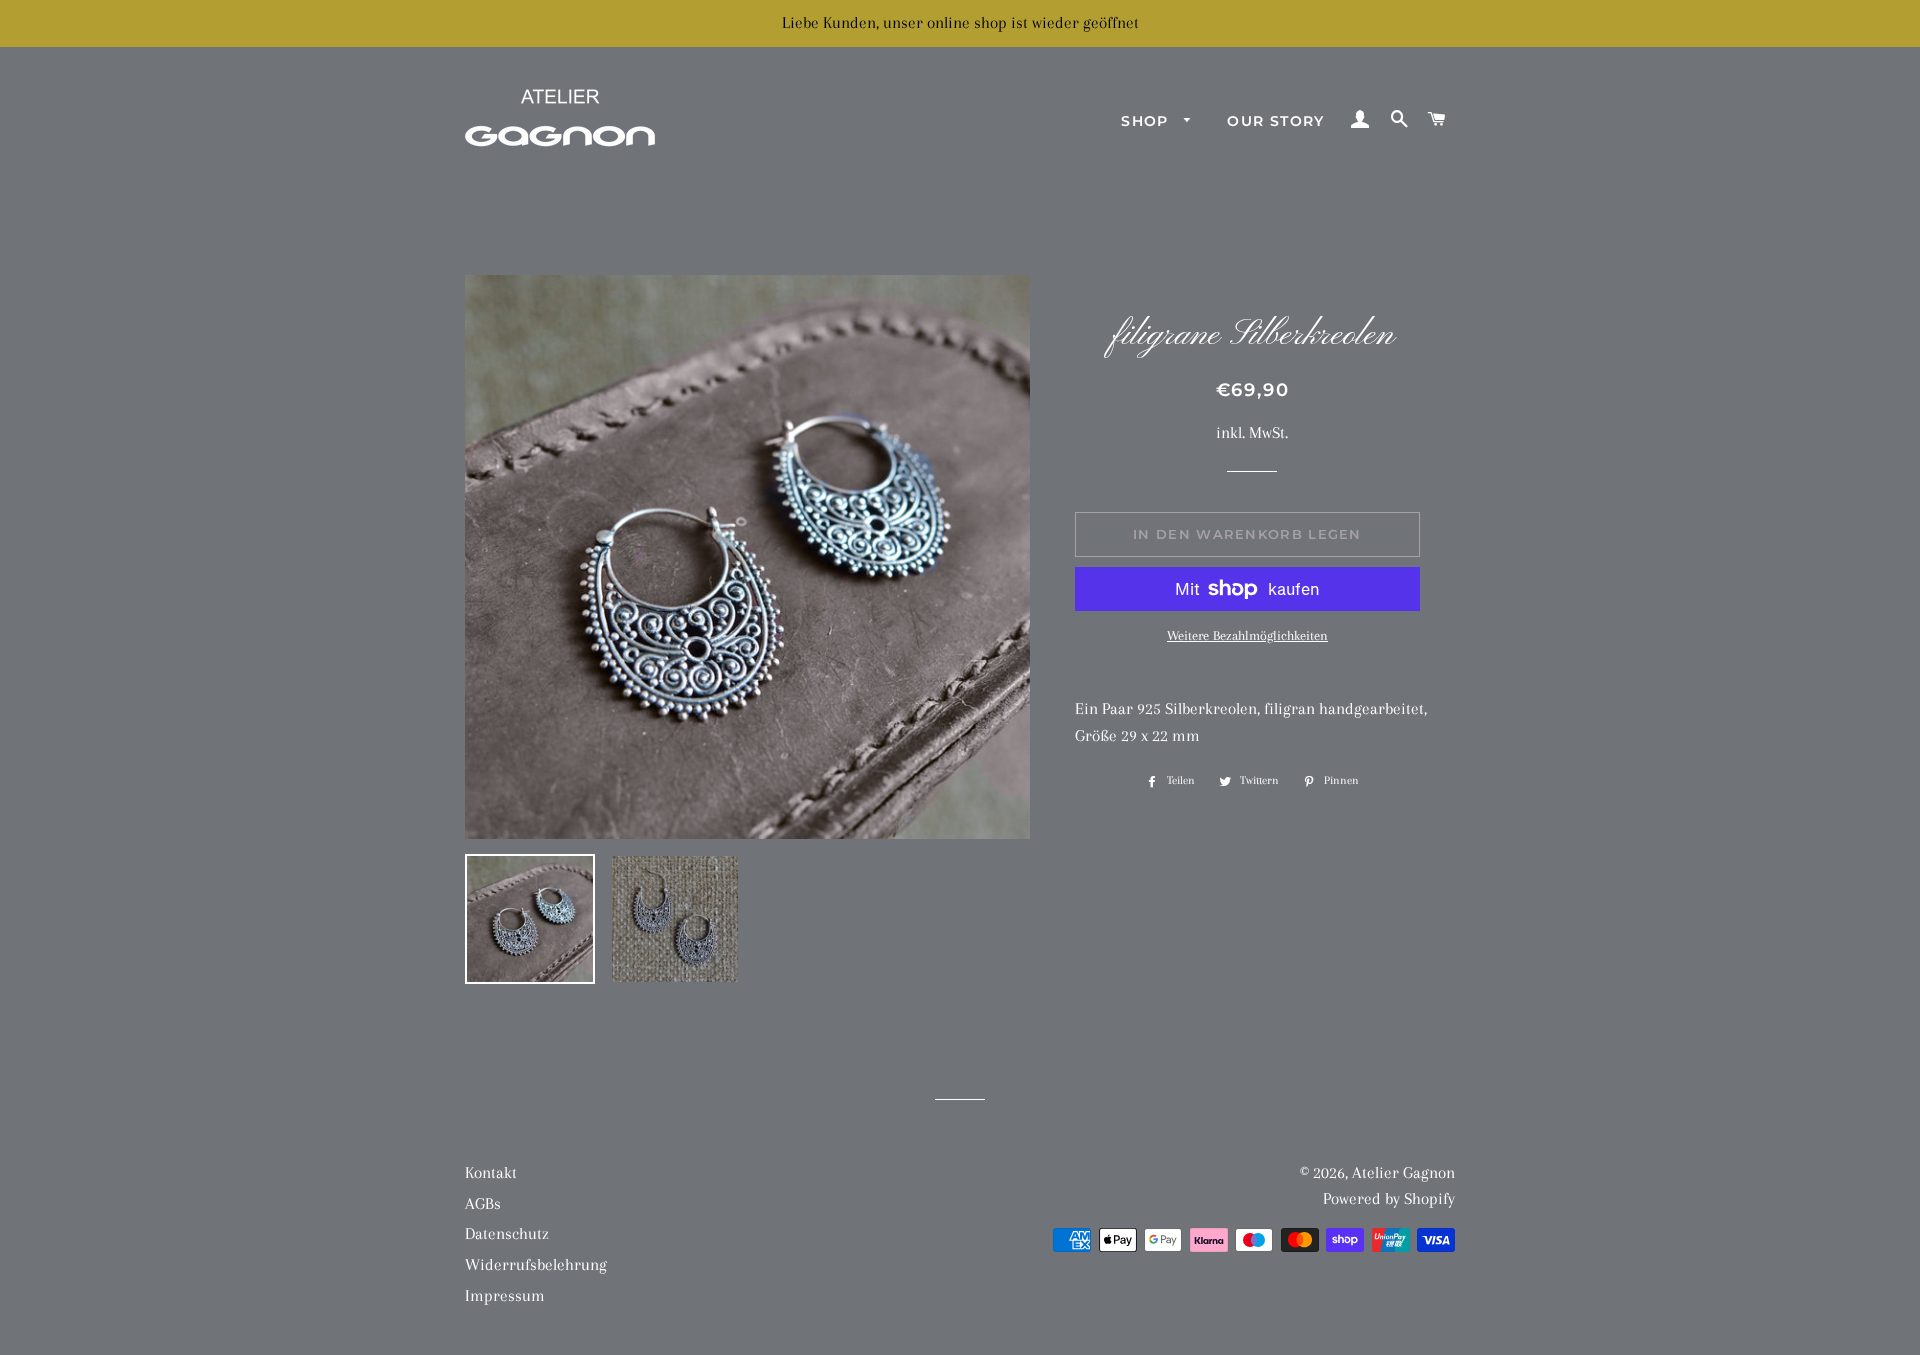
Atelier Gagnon (1403, 1172)
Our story (1276, 121)
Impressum (505, 1295)
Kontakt (491, 1172)
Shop (1147, 121)
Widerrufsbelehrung (536, 1264)
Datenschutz (507, 1233)
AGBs (483, 1203)
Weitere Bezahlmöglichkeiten (1247, 635)
